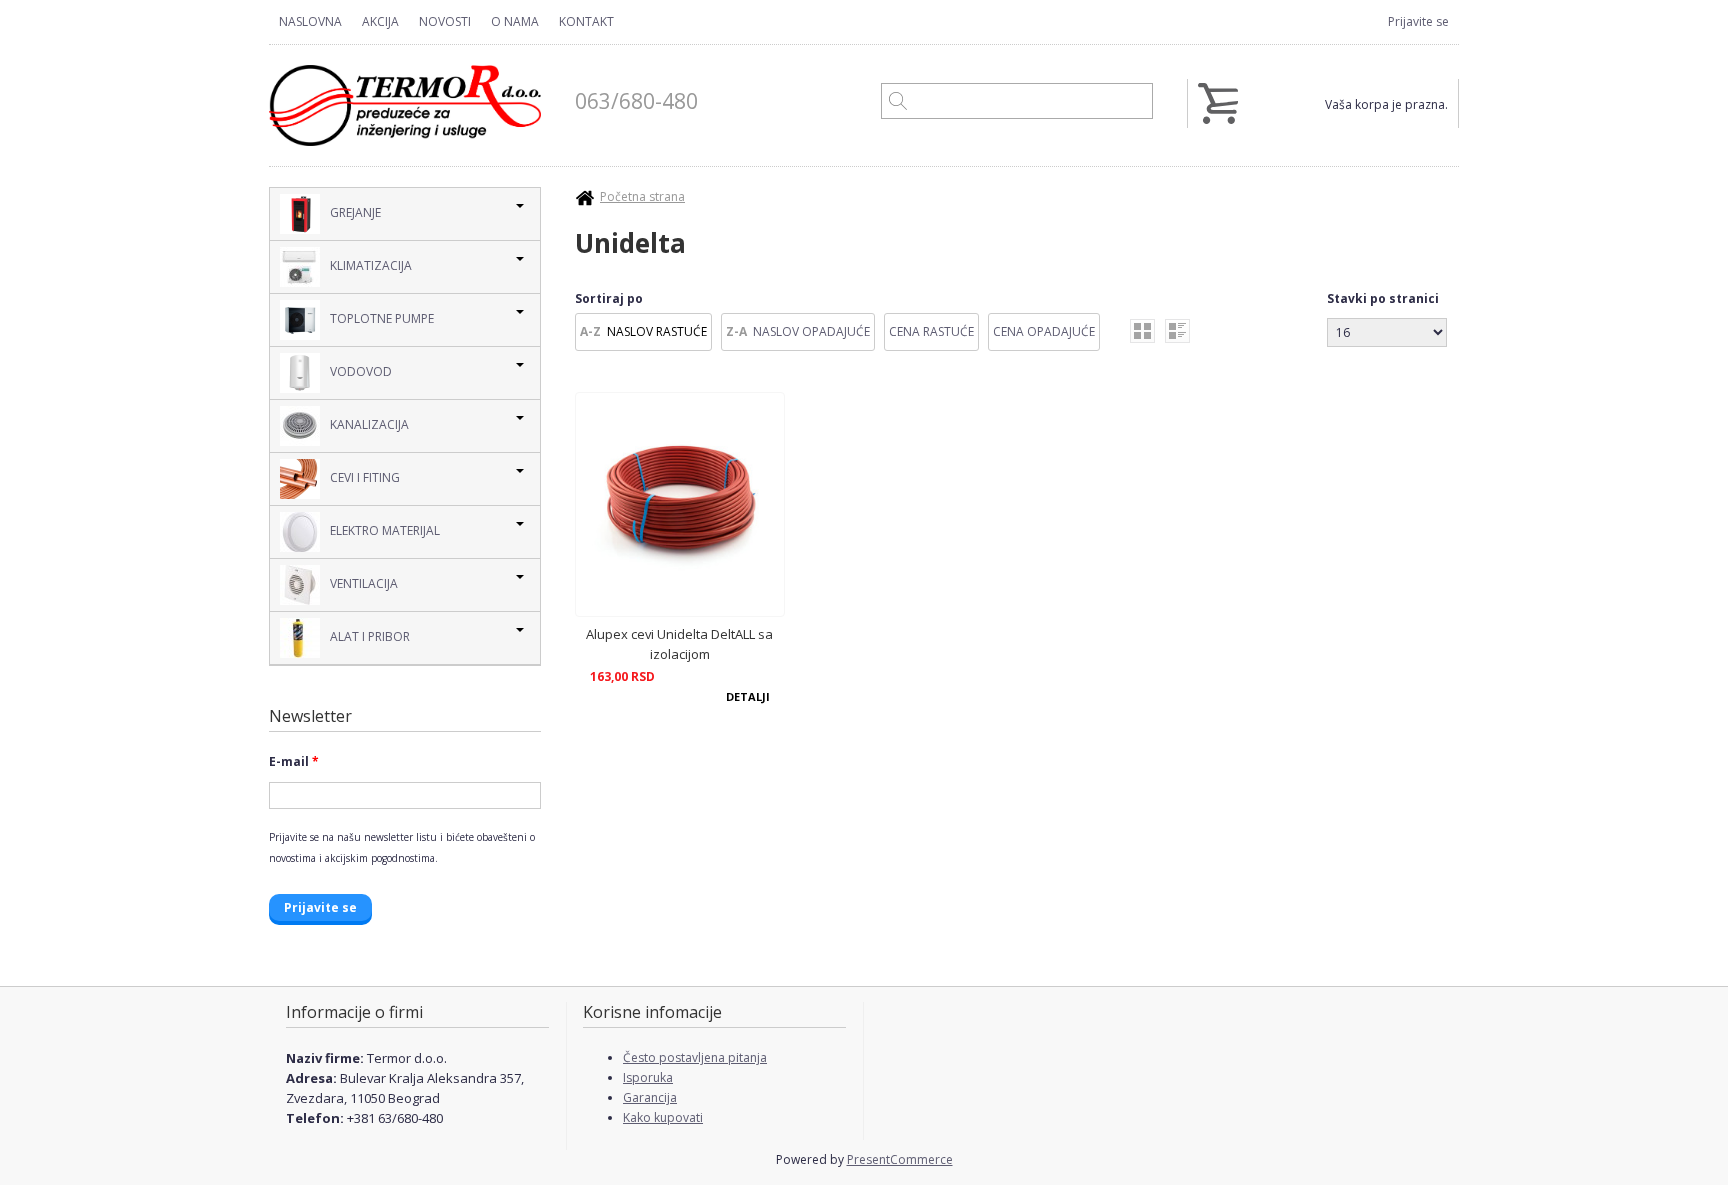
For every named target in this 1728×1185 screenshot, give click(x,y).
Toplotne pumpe (382, 318)
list (1177, 331)
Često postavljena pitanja (695, 1057)
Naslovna (310, 21)
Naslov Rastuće (657, 331)
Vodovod (361, 371)
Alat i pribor (370, 636)
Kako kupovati (663, 1117)
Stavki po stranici (1383, 298)
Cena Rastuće (931, 331)
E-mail (294, 761)
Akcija (380, 21)
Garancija (650, 1097)
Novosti (445, 21)
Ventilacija (364, 583)
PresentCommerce (900, 1159)
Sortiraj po (609, 298)
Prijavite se (1418, 21)
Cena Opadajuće (1044, 331)
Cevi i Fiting (365, 477)
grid (1142, 331)
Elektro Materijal (385, 530)
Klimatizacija (371, 265)
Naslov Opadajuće (811, 331)
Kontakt (586, 21)
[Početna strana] (405, 105)
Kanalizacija (369, 424)
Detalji (748, 696)
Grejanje (355, 212)
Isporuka (648, 1077)
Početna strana (642, 196)
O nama (515, 21)
